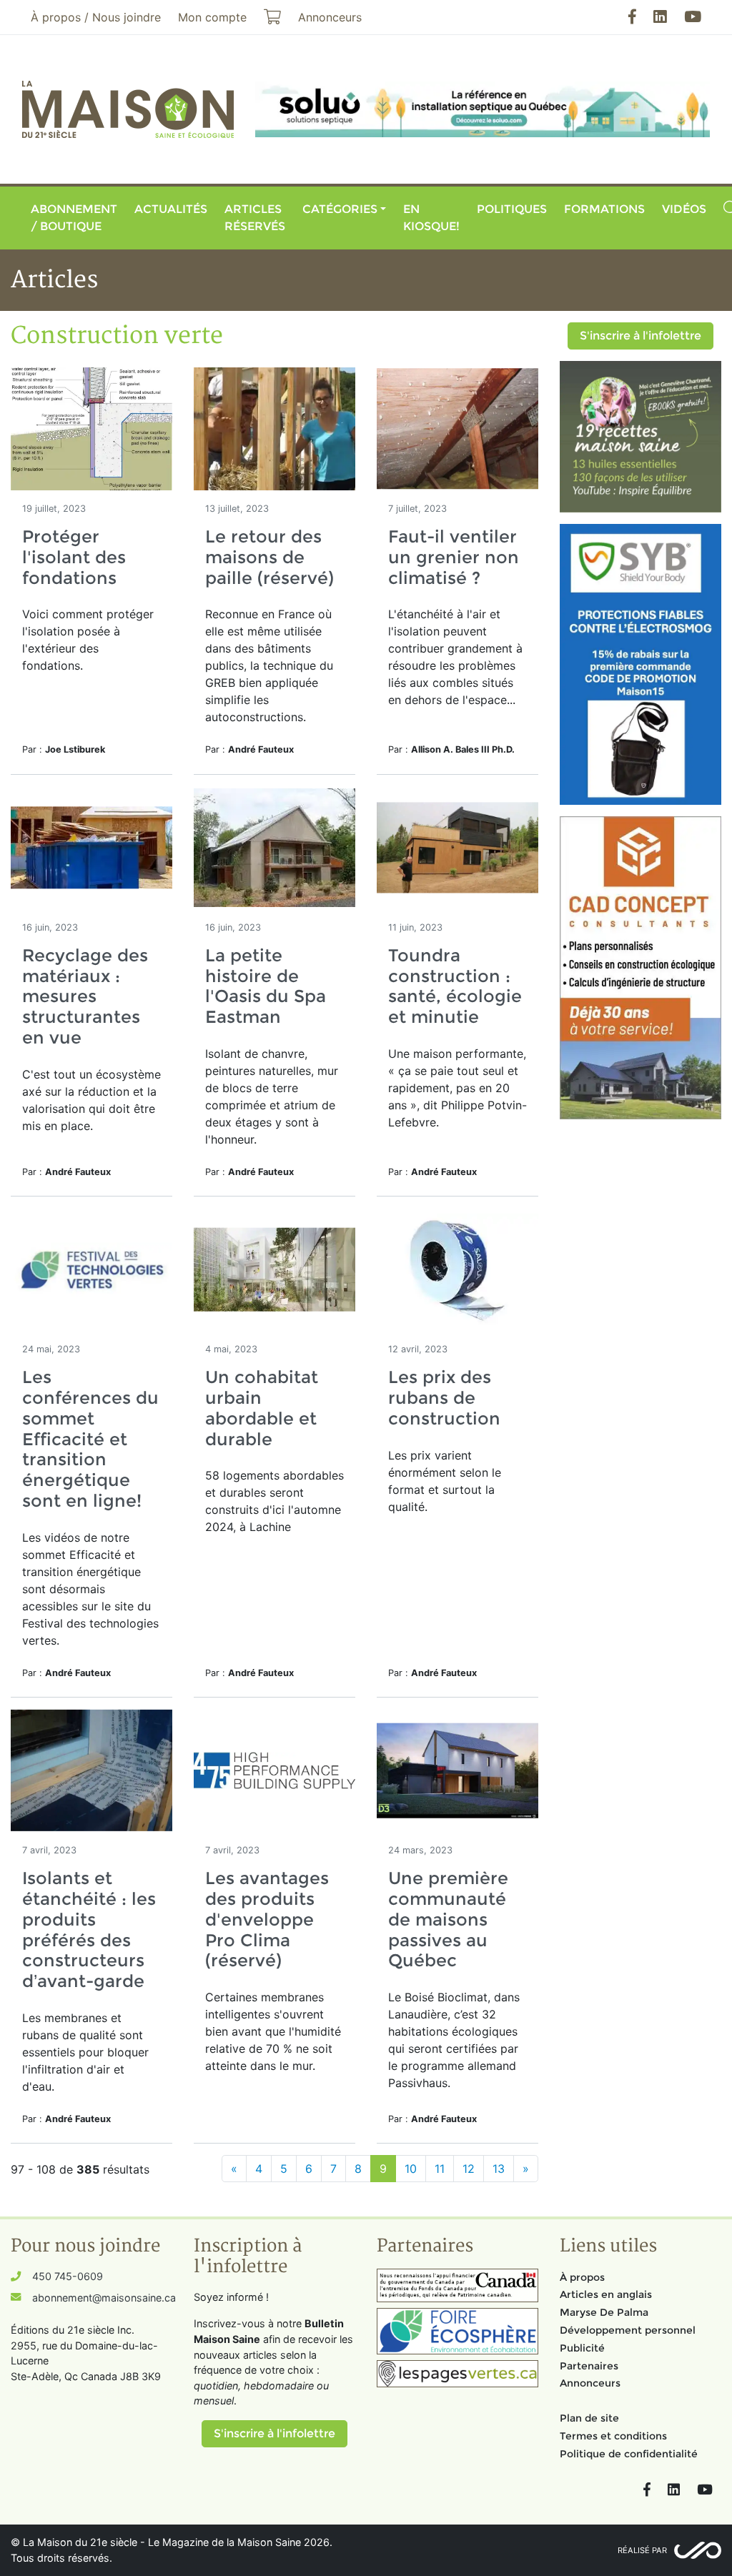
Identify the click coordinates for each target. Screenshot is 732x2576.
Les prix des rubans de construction (444, 1398)
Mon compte (212, 17)
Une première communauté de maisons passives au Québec (448, 1919)
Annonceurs (590, 2383)
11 (440, 2169)
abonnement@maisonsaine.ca (104, 2298)
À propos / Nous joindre (96, 17)
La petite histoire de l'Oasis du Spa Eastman (266, 986)
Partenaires (589, 2366)
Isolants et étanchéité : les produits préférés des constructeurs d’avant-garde (89, 1929)
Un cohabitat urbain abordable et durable (262, 1408)
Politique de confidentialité (629, 2454)
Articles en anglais (606, 2294)
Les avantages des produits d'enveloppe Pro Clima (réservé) (267, 1919)
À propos (582, 2277)
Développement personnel (628, 2330)
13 (499, 2169)
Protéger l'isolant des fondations (74, 557)
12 (469, 2169)
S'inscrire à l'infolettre (640, 336)
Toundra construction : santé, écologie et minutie (455, 986)
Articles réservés (255, 218)
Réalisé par (642, 2550)
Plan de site (589, 2418)
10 (411, 2169)
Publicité (582, 2348)
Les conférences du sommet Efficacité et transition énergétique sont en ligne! (90, 1439)
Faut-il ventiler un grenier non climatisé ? (454, 557)
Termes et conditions (613, 2436)
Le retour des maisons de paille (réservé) (269, 557)
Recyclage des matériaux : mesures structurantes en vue (85, 996)
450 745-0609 (68, 2276)
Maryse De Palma (604, 2312)
